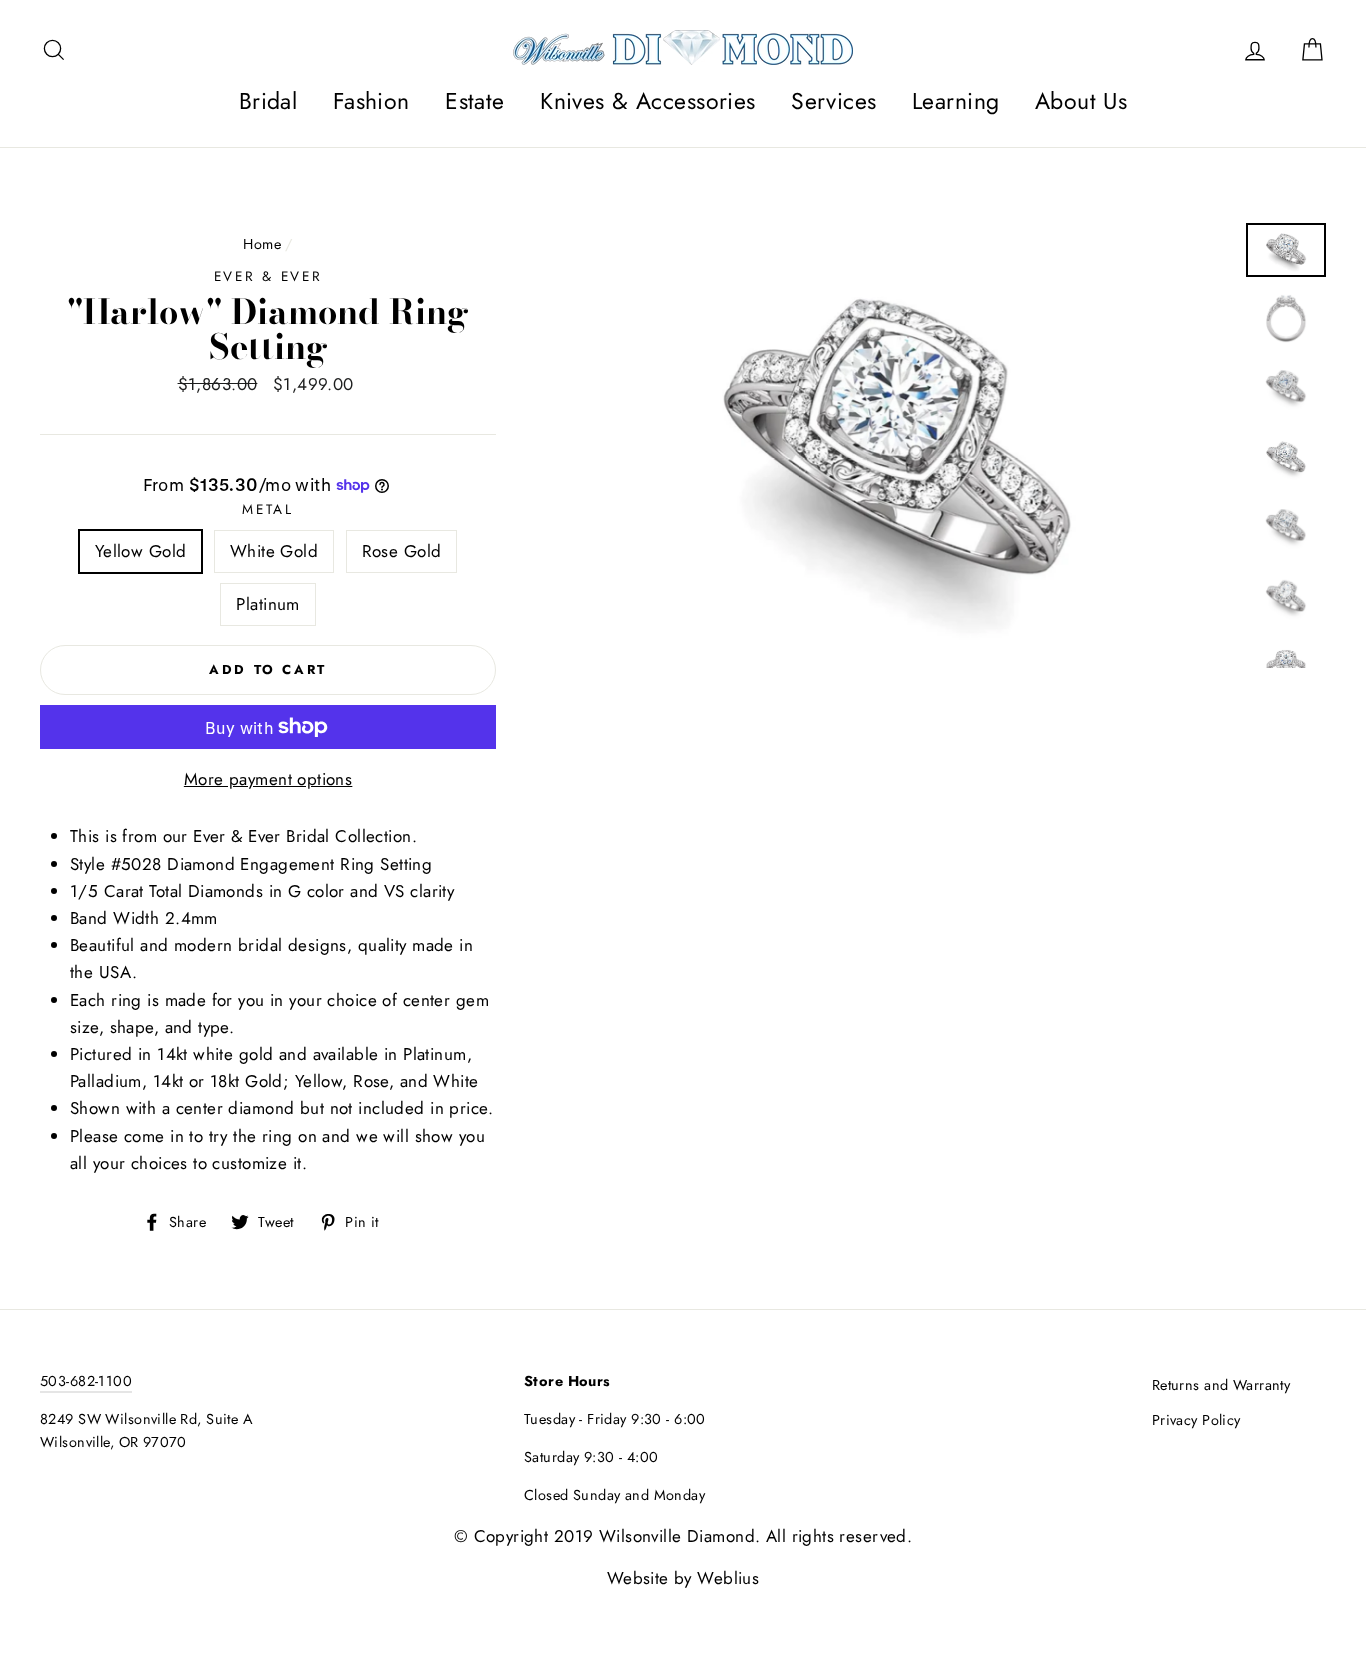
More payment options (268, 779)
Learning (955, 101)
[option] (897, 445)
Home (262, 244)
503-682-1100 (86, 1381)
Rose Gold (402, 551)
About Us (1081, 101)
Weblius (728, 1578)
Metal (268, 509)
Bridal (268, 101)
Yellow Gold (141, 551)
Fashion (371, 101)
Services (833, 101)
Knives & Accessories (648, 101)
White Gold (274, 551)
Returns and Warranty (1221, 1385)
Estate (475, 101)
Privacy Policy (1196, 1420)
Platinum (267, 604)
